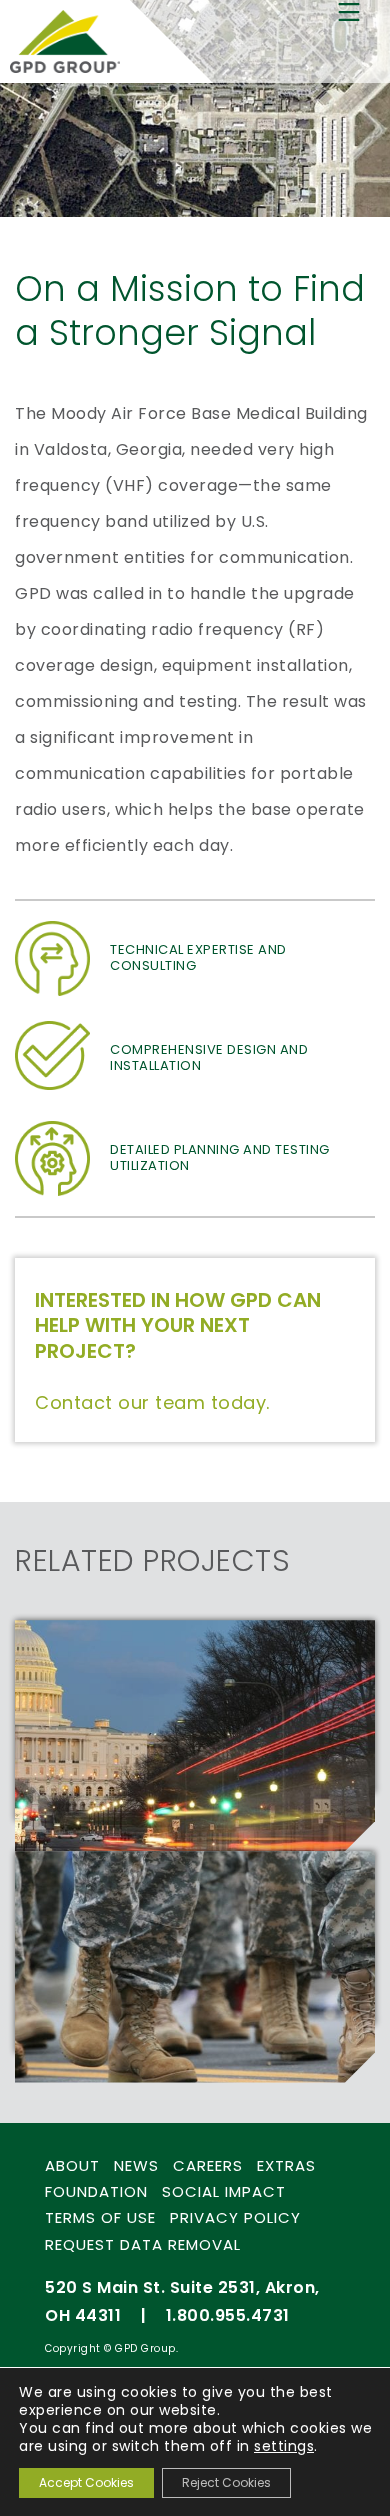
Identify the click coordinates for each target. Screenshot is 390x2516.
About (72, 2165)
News (136, 2165)
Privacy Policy (235, 2217)
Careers (208, 2165)
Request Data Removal (143, 2244)
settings (284, 2446)
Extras (286, 2165)
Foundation (96, 2191)
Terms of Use (100, 2217)
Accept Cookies (86, 2482)
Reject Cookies (226, 2482)
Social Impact (224, 2191)
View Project (104, 1787)
